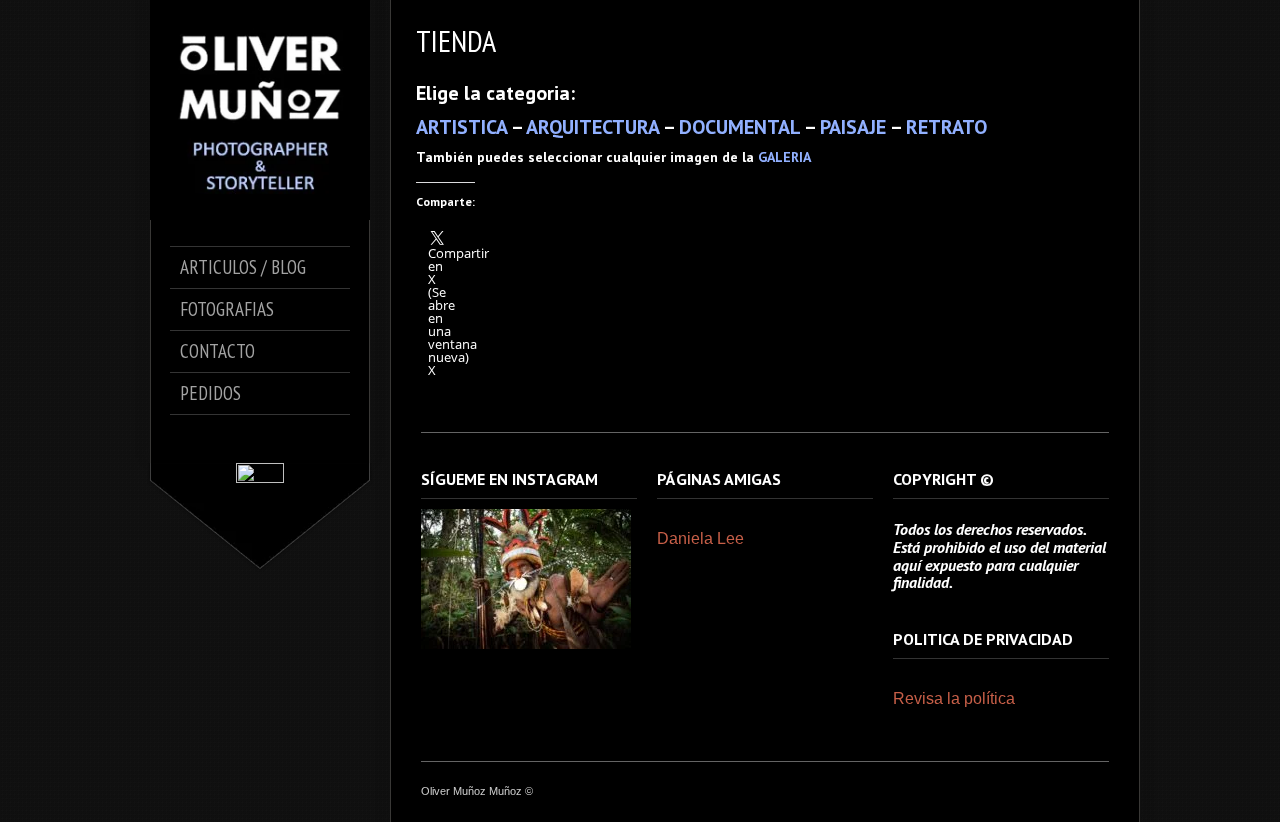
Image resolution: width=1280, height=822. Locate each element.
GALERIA (784, 157)
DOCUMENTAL (739, 127)
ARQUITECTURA (592, 127)
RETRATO (946, 127)
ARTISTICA (461, 127)
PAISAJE (853, 127)
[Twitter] (246, 438)
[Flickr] (302, 438)
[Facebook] (218, 438)
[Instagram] (274, 438)
